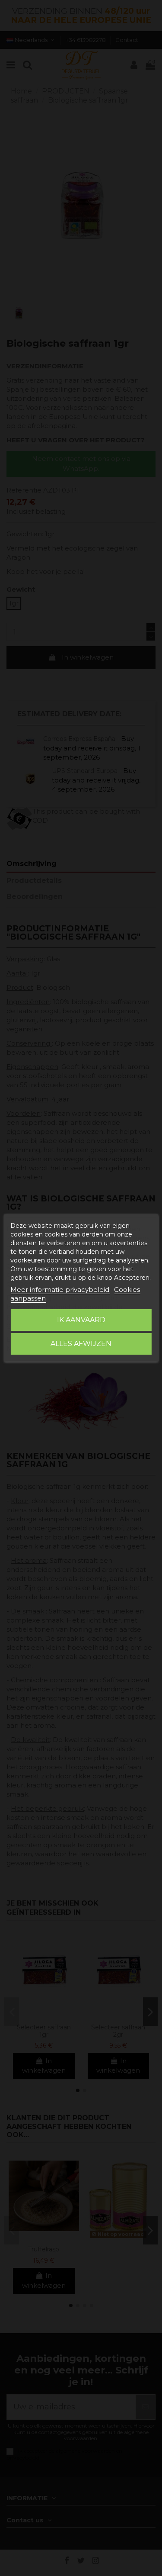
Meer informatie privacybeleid (60, 1290)
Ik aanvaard (81, 1320)
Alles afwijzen (81, 1344)
